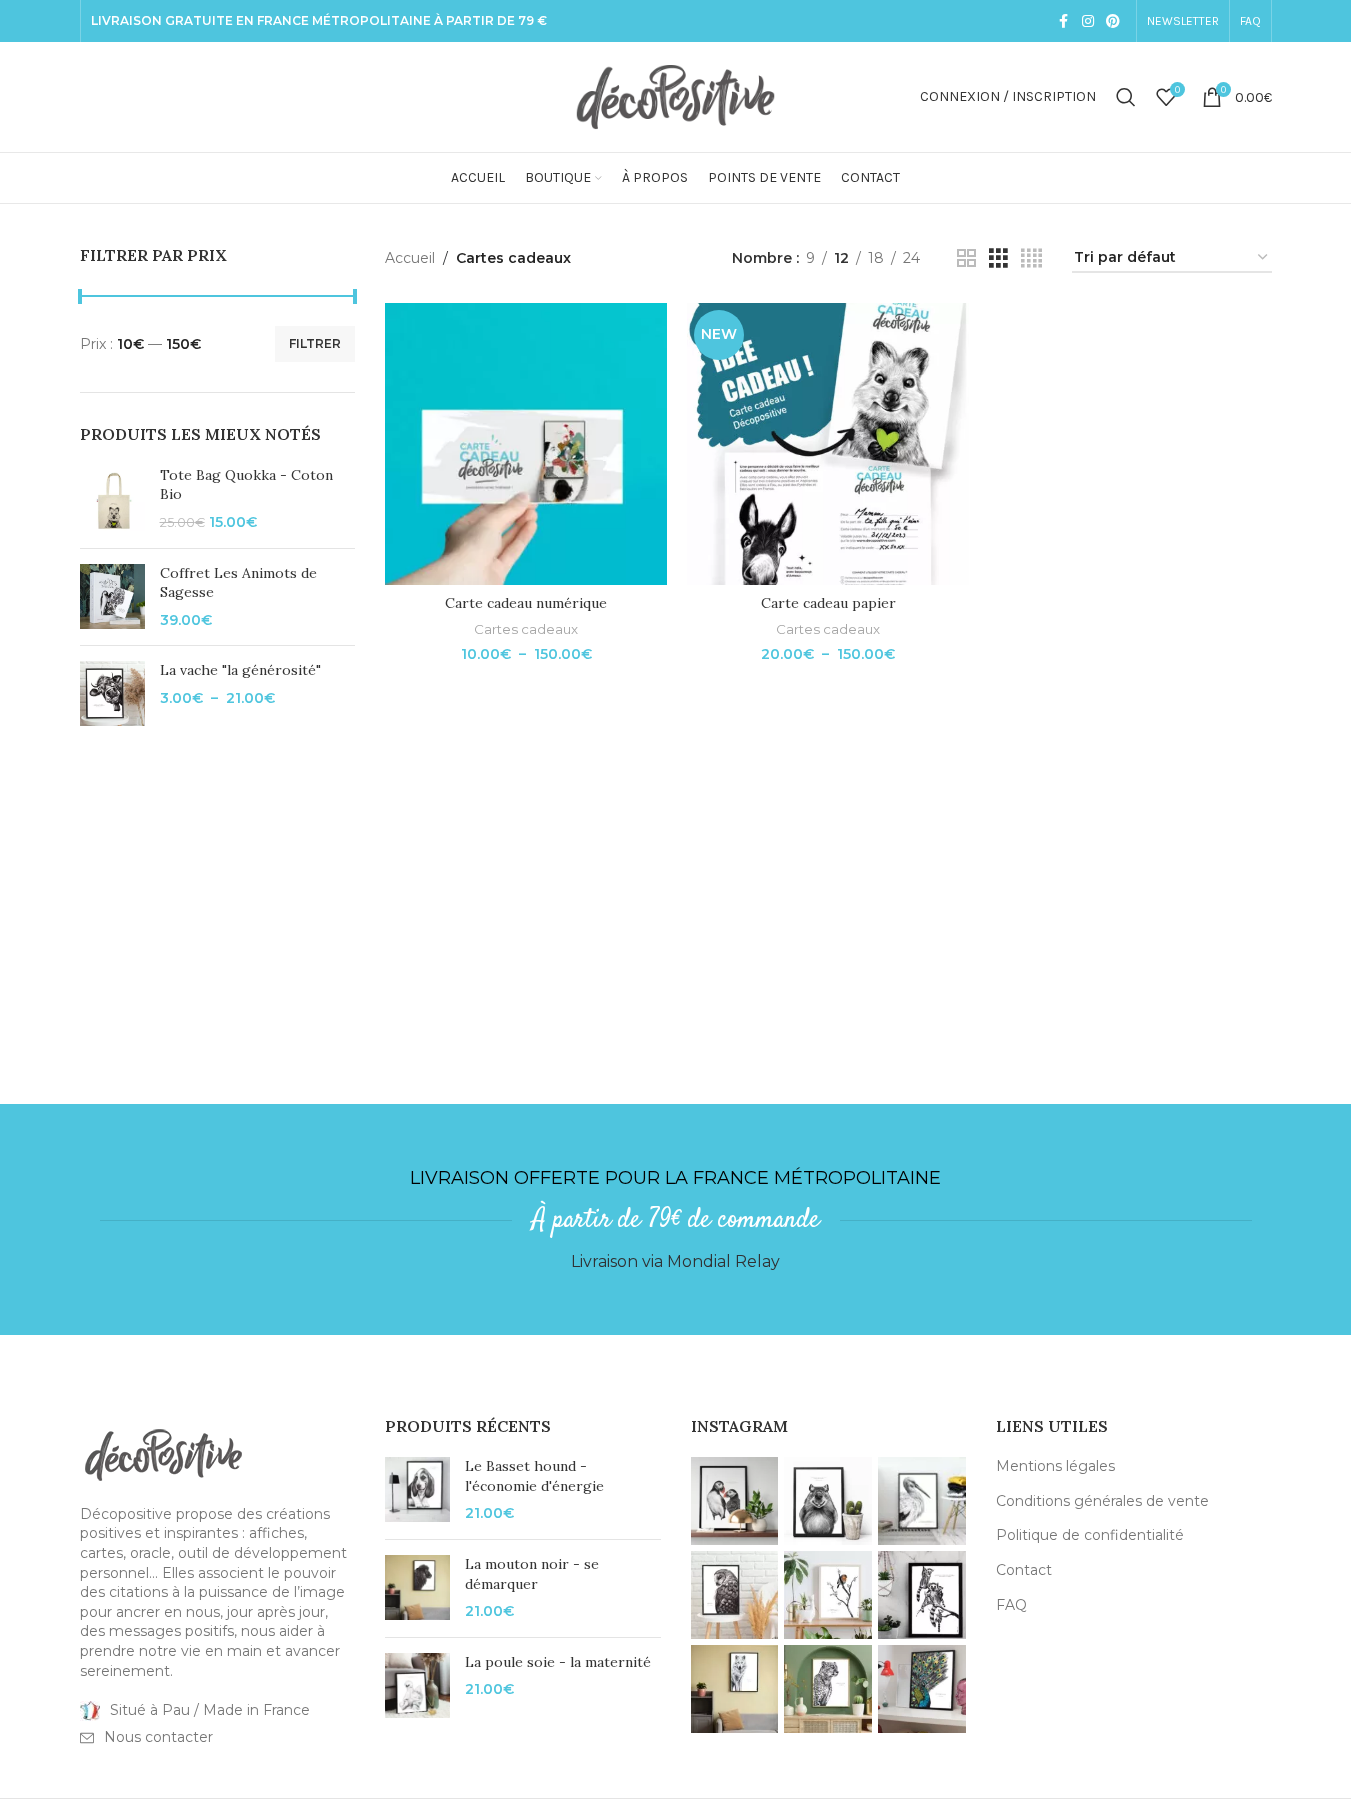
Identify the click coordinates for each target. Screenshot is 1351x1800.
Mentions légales (1055, 1466)
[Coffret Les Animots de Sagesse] (112, 597)
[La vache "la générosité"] (112, 693)
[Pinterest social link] (1113, 21)
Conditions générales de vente (1102, 1501)
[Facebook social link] (1064, 21)
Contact (1024, 1570)
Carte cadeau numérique (526, 603)
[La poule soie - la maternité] (417, 1685)
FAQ (1011, 1605)
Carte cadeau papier (828, 603)
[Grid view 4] (1031, 258)
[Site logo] (676, 96)
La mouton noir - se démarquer (532, 1574)
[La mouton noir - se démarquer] (417, 1588)
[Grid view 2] (966, 258)
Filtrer (315, 343)
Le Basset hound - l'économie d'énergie (534, 1476)
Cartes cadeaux (526, 629)
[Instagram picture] (735, 1501)
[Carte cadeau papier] (828, 444)
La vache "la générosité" (240, 670)
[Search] (1126, 97)
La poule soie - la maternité (558, 1662)
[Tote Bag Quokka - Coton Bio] (112, 499)
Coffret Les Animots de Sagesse (238, 583)
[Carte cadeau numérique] (526, 444)
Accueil (410, 258)
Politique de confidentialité (1090, 1535)
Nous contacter (158, 1737)
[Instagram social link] (1088, 21)
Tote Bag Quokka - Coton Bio (246, 485)
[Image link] (163, 1453)
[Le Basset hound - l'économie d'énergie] (417, 1490)
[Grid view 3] (998, 258)
